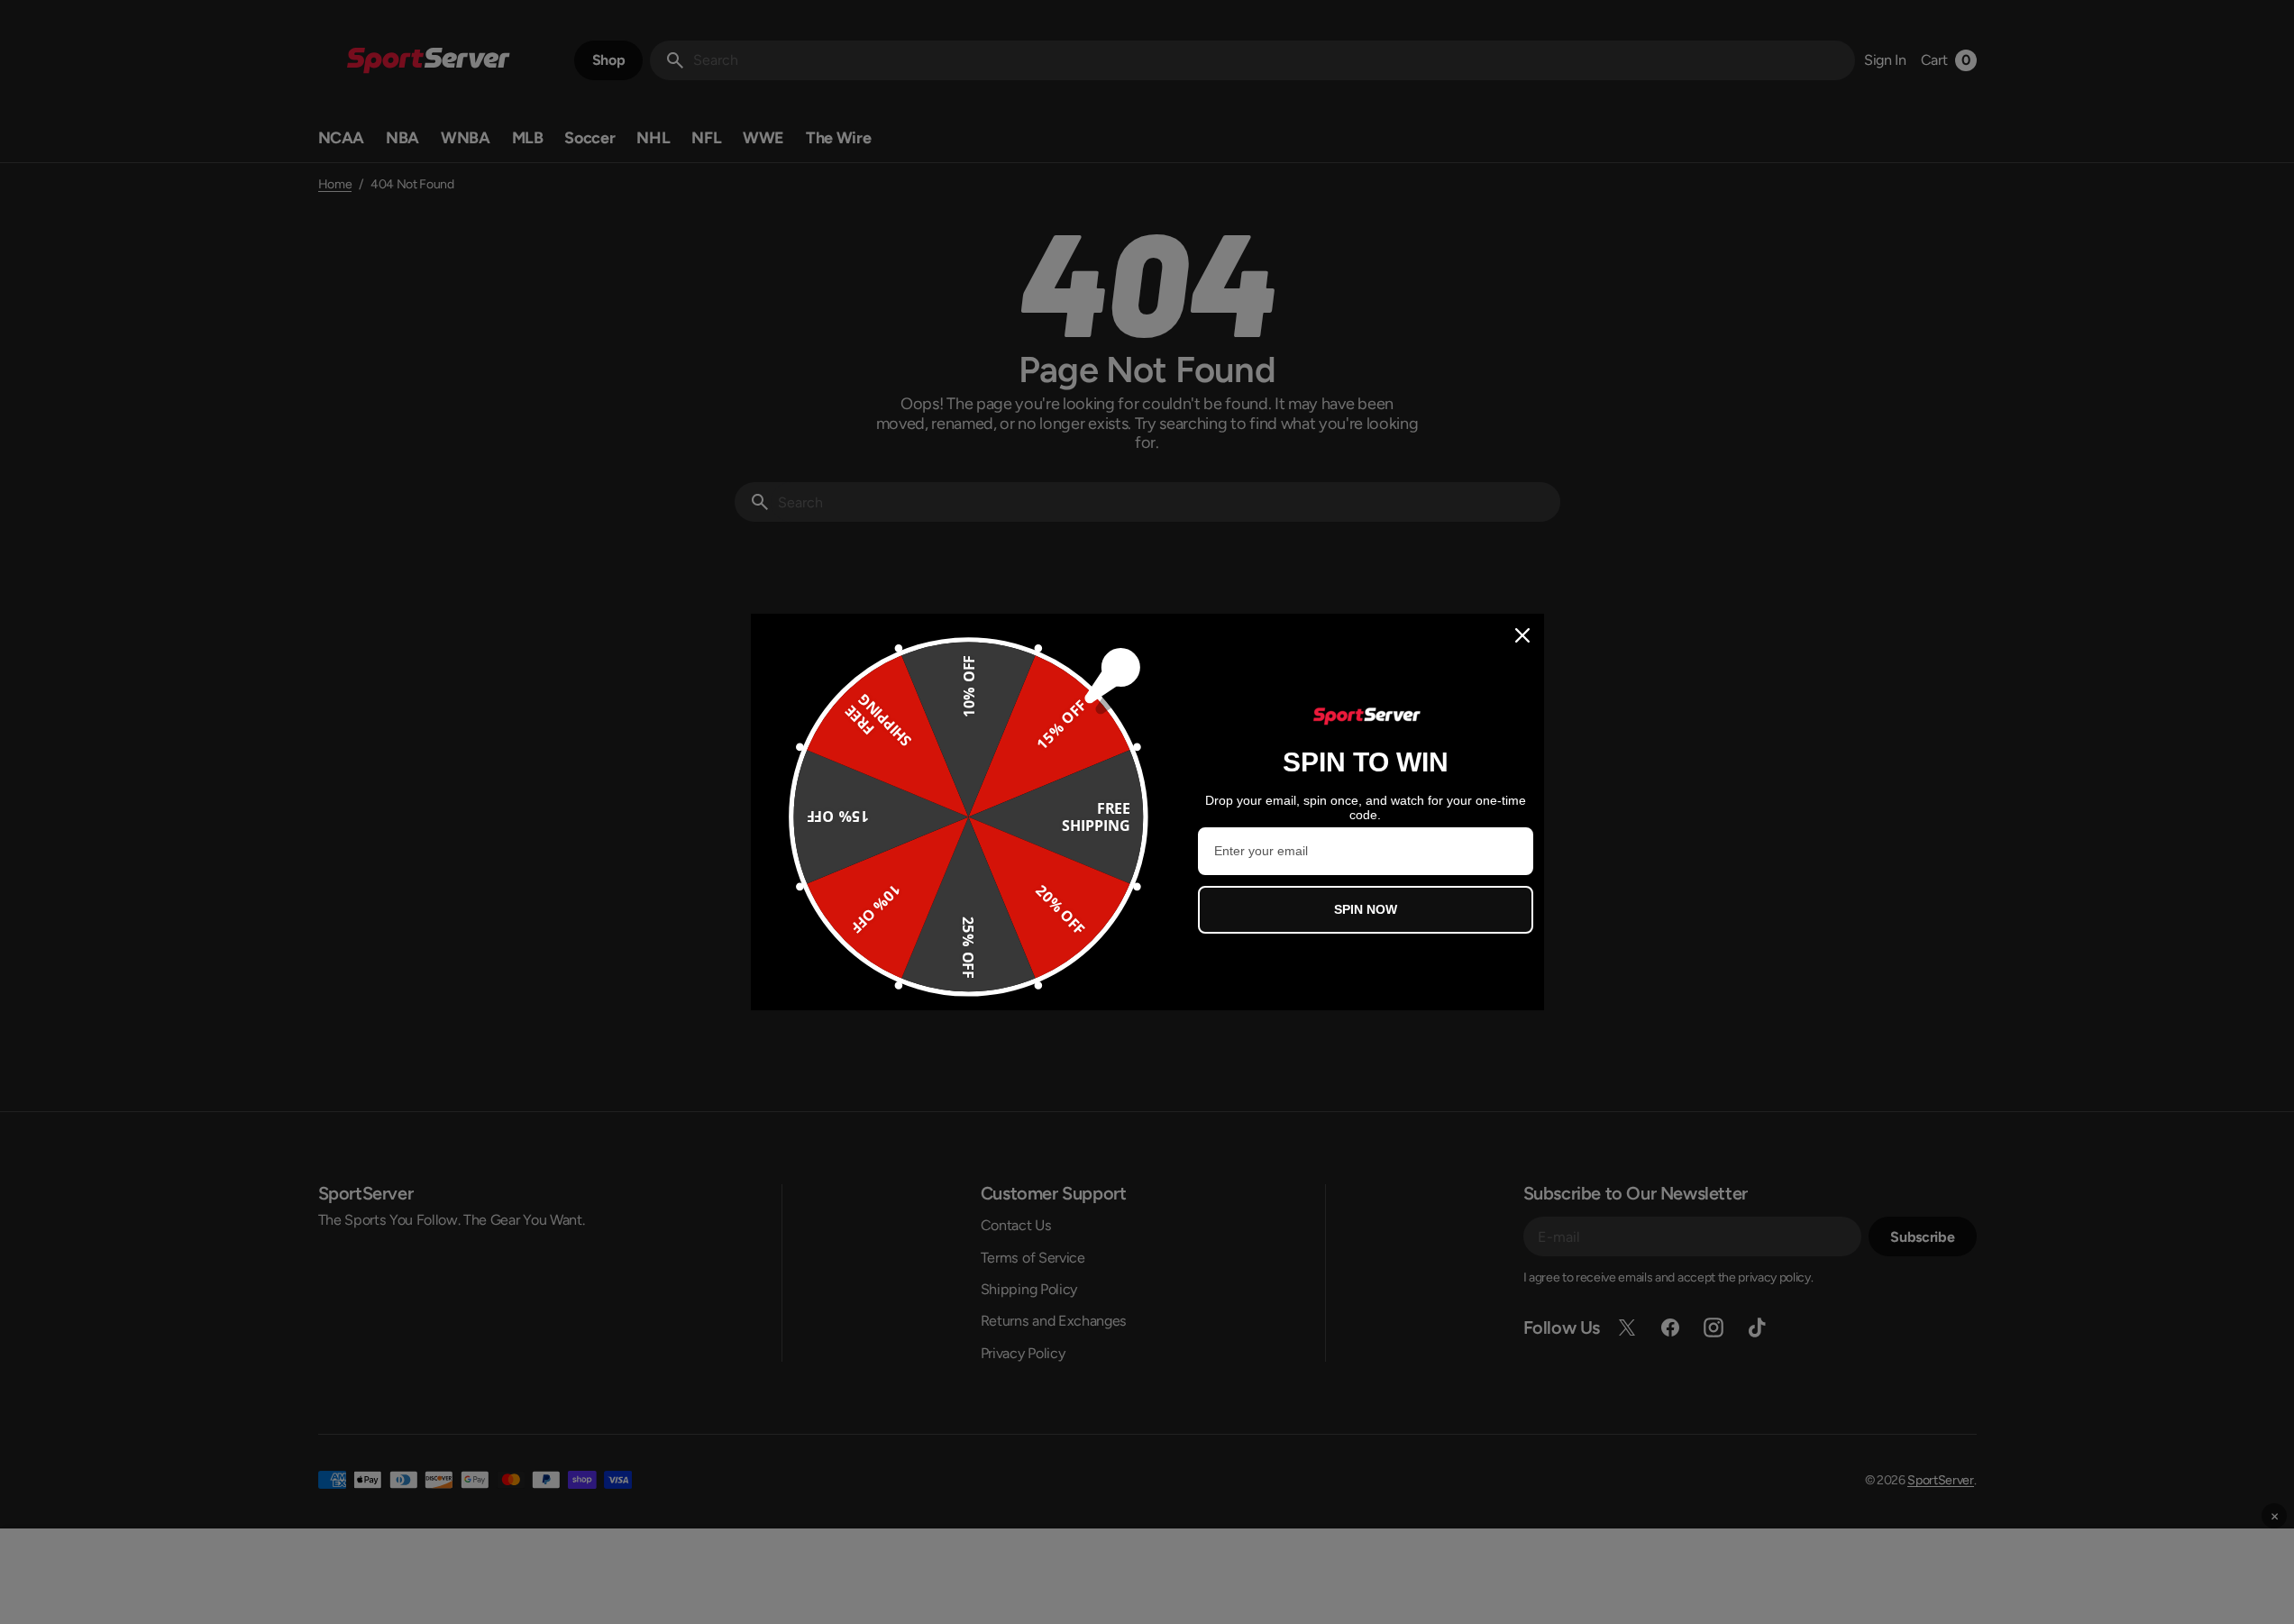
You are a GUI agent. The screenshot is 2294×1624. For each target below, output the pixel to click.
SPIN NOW (1366, 909)
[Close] (1522, 635)
